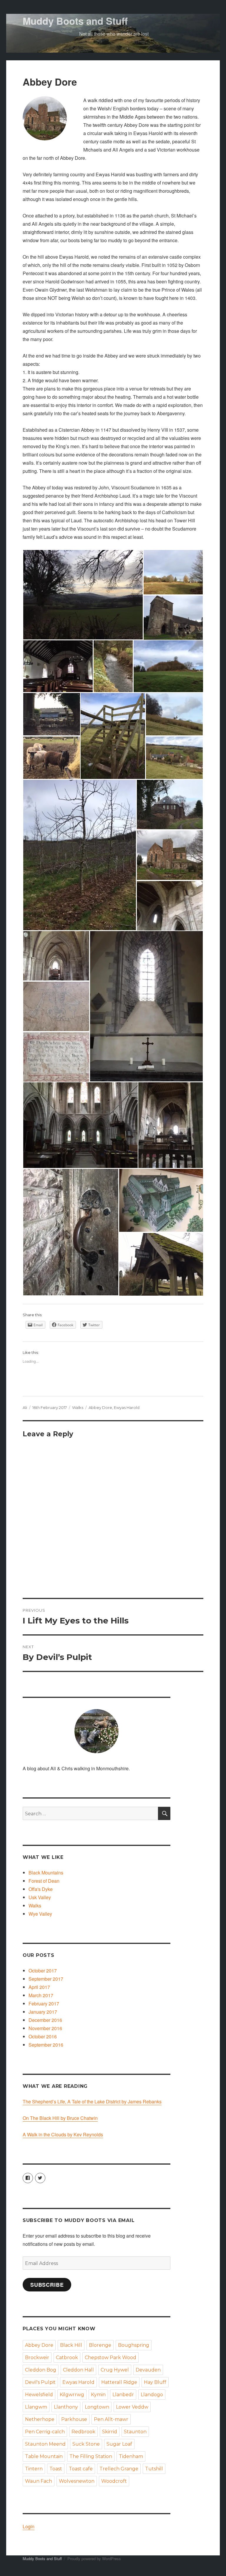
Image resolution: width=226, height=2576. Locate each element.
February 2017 (44, 2004)
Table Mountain (44, 2456)
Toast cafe (81, 2469)
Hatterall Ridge (119, 2382)
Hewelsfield (39, 2395)
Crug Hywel (115, 2370)
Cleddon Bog (41, 2370)
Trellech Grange (119, 2469)
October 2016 (43, 2036)
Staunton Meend (45, 2444)
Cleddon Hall (78, 2370)
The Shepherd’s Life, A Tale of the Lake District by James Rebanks (92, 2101)
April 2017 (39, 1987)
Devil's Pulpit (40, 2382)
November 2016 (45, 2028)
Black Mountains (46, 1873)
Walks (78, 1407)
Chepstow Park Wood (110, 2358)
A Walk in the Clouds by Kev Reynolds (63, 2134)
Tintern (34, 2469)
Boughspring (134, 2345)
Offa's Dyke (41, 1889)
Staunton (135, 2432)
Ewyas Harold (127, 1407)
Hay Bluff (155, 2382)
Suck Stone (86, 2444)
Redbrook (83, 2432)
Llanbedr (123, 2395)
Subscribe (47, 2285)
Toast (56, 2469)
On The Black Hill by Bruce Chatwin (60, 2118)
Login (29, 2526)
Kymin (98, 2395)
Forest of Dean (44, 1881)
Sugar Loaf (119, 2444)
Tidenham (131, 2456)
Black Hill (71, 2345)
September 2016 (46, 2045)
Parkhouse (74, 2419)
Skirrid (110, 2432)
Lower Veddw (132, 2407)
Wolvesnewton (77, 2481)
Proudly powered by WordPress (94, 2558)
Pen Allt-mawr (111, 2419)
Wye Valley (40, 1914)
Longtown (97, 2407)
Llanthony (66, 2407)
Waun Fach (39, 2481)
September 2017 (46, 1979)
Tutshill (154, 2469)
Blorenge (100, 2345)
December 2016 (45, 2020)
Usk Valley (40, 1897)
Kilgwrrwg (72, 2395)
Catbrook (67, 2358)
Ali (25, 1407)
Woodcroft (114, 2481)
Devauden (148, 2370)
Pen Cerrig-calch (45, 2432)
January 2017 (43, 2012)
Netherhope (40, 2419)
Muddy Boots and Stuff (75, 21)
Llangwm (36, 2407)
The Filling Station (91, 2456)
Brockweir (37, 2358)
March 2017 (41, 1995)
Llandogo (152, 2395)
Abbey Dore (100, 1407)
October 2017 (43, 1971)
